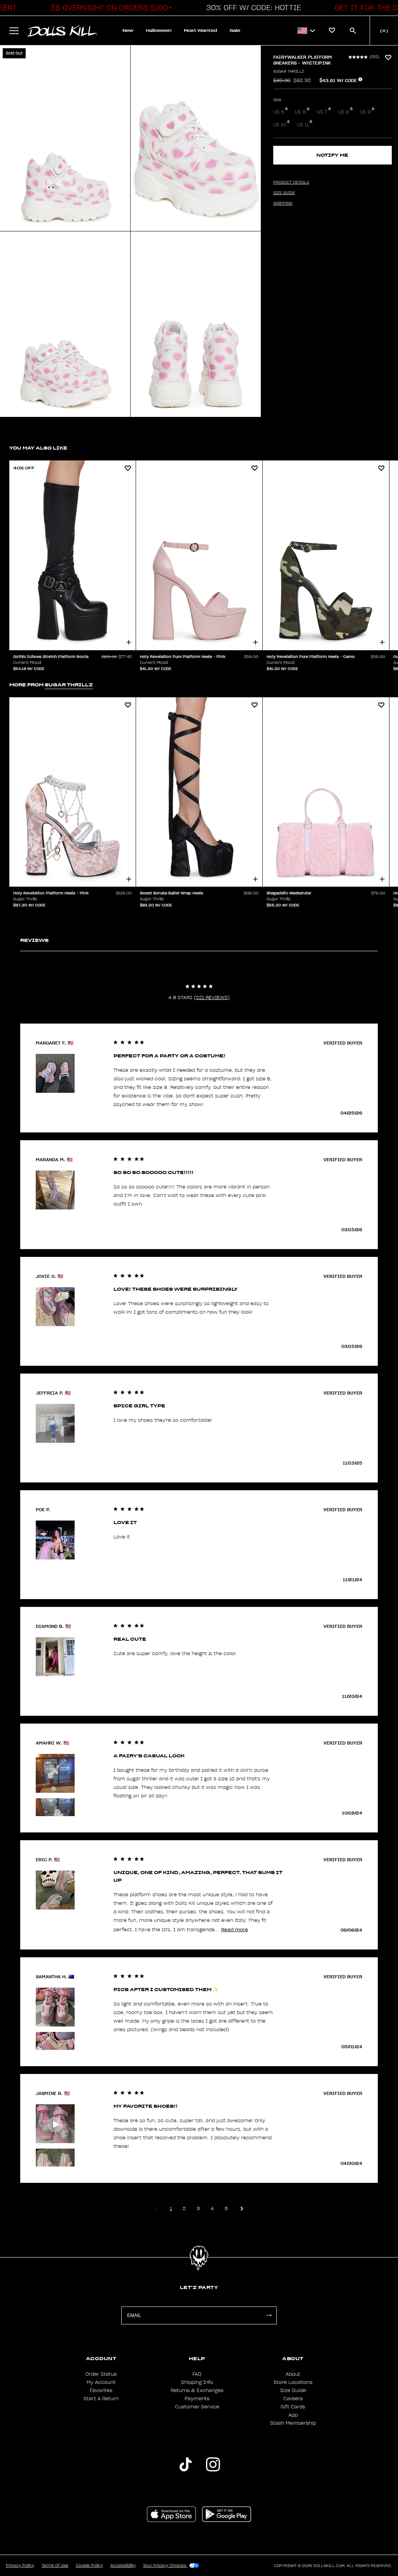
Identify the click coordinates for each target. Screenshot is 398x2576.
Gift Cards (293, 2407)
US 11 (303, 125)
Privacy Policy (20, 2565)
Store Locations (293, 2382)
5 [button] (226, 2208)
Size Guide (293, 2390)
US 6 (300, 112)
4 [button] (212, 2208)
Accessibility (123, 2565)
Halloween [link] (159, 31)
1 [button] (171, 2208)
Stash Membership (293, 2423)
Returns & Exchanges (197, 2390)
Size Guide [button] (284, 193)
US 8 (344, 112)
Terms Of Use (55, 2565)
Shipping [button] (283, 203)
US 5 (279, 112)
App (293, 2415)
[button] (110, 8)
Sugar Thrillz (289, 72)
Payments (197, 2399)
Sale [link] (235, 31)
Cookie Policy (89, 2565)
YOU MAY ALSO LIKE (38, 448)
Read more (235, 1929)
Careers (293, 2399)
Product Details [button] (291, 182)
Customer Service (197, 2407)
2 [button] (184, 2208)
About (293, 2374)
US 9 (365, 112)
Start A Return (101, 2399)
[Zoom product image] (65, 138)
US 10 (280, 125)
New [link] (128, 31)
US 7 (322, 112)
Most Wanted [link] (201, 31)
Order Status (101, 2374)
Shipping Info (197, 2382)
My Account (101, 2382)
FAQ (197, 2374)
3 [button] (198, 2208)
